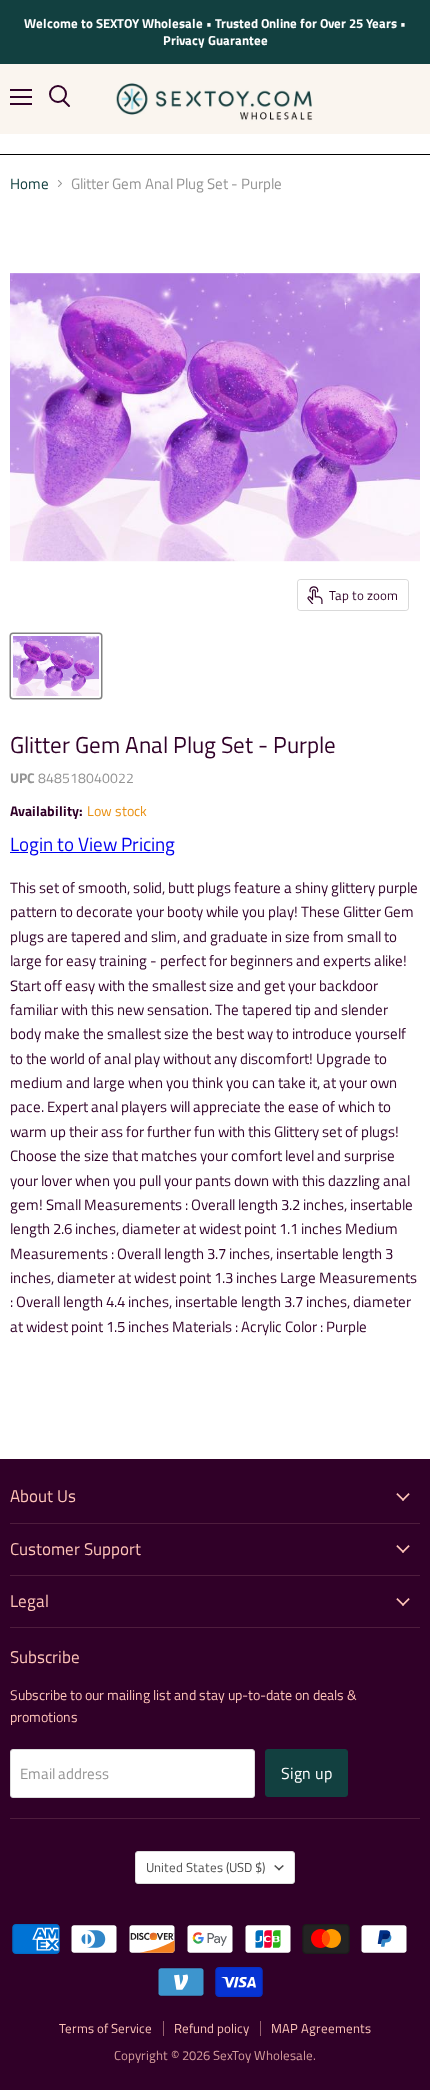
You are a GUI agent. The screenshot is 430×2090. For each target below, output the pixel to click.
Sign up (306, 1773)
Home (29, 183)
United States (205, 1867)
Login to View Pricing (92, 844)
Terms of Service (105, 2028)
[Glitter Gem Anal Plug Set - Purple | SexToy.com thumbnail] (56, 666)
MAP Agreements (321, 2028)
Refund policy (211, 2028)
